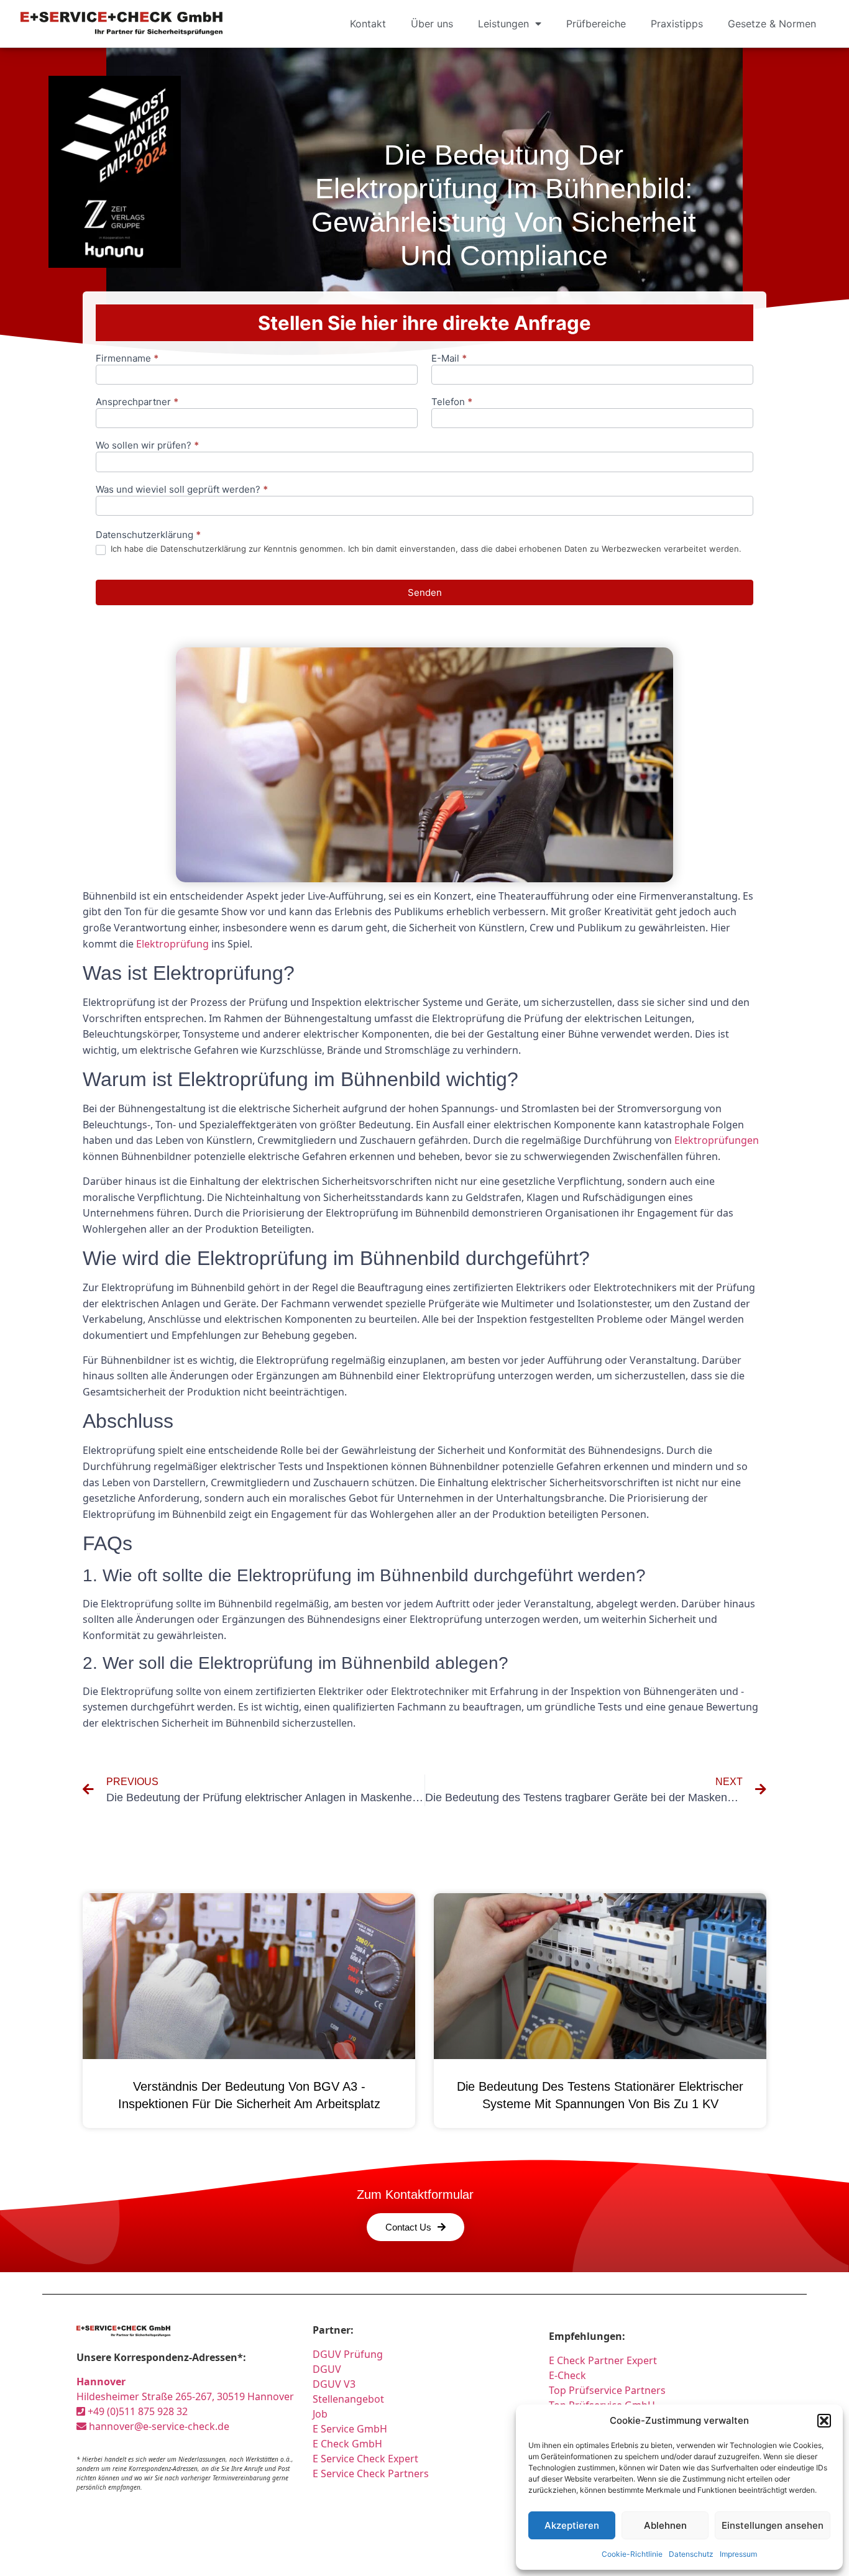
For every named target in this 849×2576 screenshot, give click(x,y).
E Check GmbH (347, 2444)
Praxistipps (677, 24)
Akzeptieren (572, 2525)
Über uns (432, 24)
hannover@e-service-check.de (158, 2426)
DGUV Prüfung (348, 2354)
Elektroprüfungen (717, 1140)
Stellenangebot (348, 2399)
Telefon (452, 402)
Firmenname (127, 359)
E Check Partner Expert (603, 2360)
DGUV (327, 2369)
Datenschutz (691, 2554)
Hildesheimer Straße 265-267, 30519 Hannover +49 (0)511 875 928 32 (185, 2396)
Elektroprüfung (172, 944)
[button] (824, 2421)
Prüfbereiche (596, 24)
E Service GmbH (350, 2429)
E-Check (567, 2375)
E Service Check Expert (368, 2459)
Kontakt (368, 24)
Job (320, 2414)
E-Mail (449, 359)
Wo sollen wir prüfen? (147, 446)
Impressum (738, 2554)
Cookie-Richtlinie (632, 2554)
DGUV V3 (334, 2384)
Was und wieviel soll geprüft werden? (182, 490)
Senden (425, 592)
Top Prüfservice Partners (607, 2390)
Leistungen (503, 24)
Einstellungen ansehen (773, 2525)
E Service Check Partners (371, 2473)
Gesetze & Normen (772, 24)
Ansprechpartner (137, 402)
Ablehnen (665, 2525)
